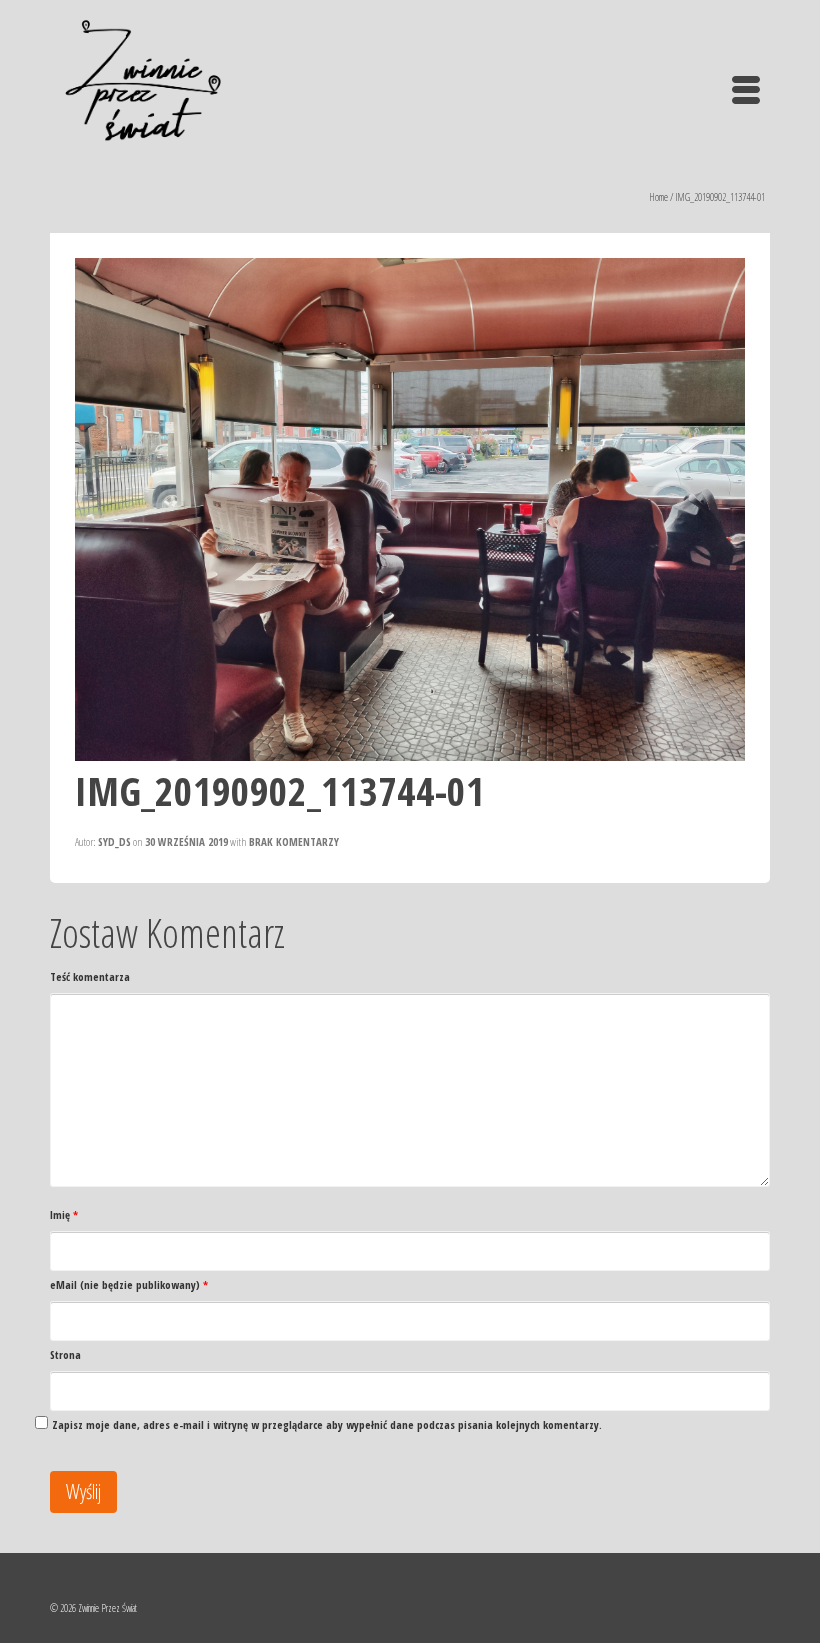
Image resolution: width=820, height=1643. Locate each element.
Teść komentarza (90, 976)
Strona (65, 1354)
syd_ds (114, 841)
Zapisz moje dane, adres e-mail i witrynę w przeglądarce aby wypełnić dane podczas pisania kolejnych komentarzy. (327, 1424)
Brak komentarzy (294, 841)
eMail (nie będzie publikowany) (129, 1284)
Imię (64, 1214)
